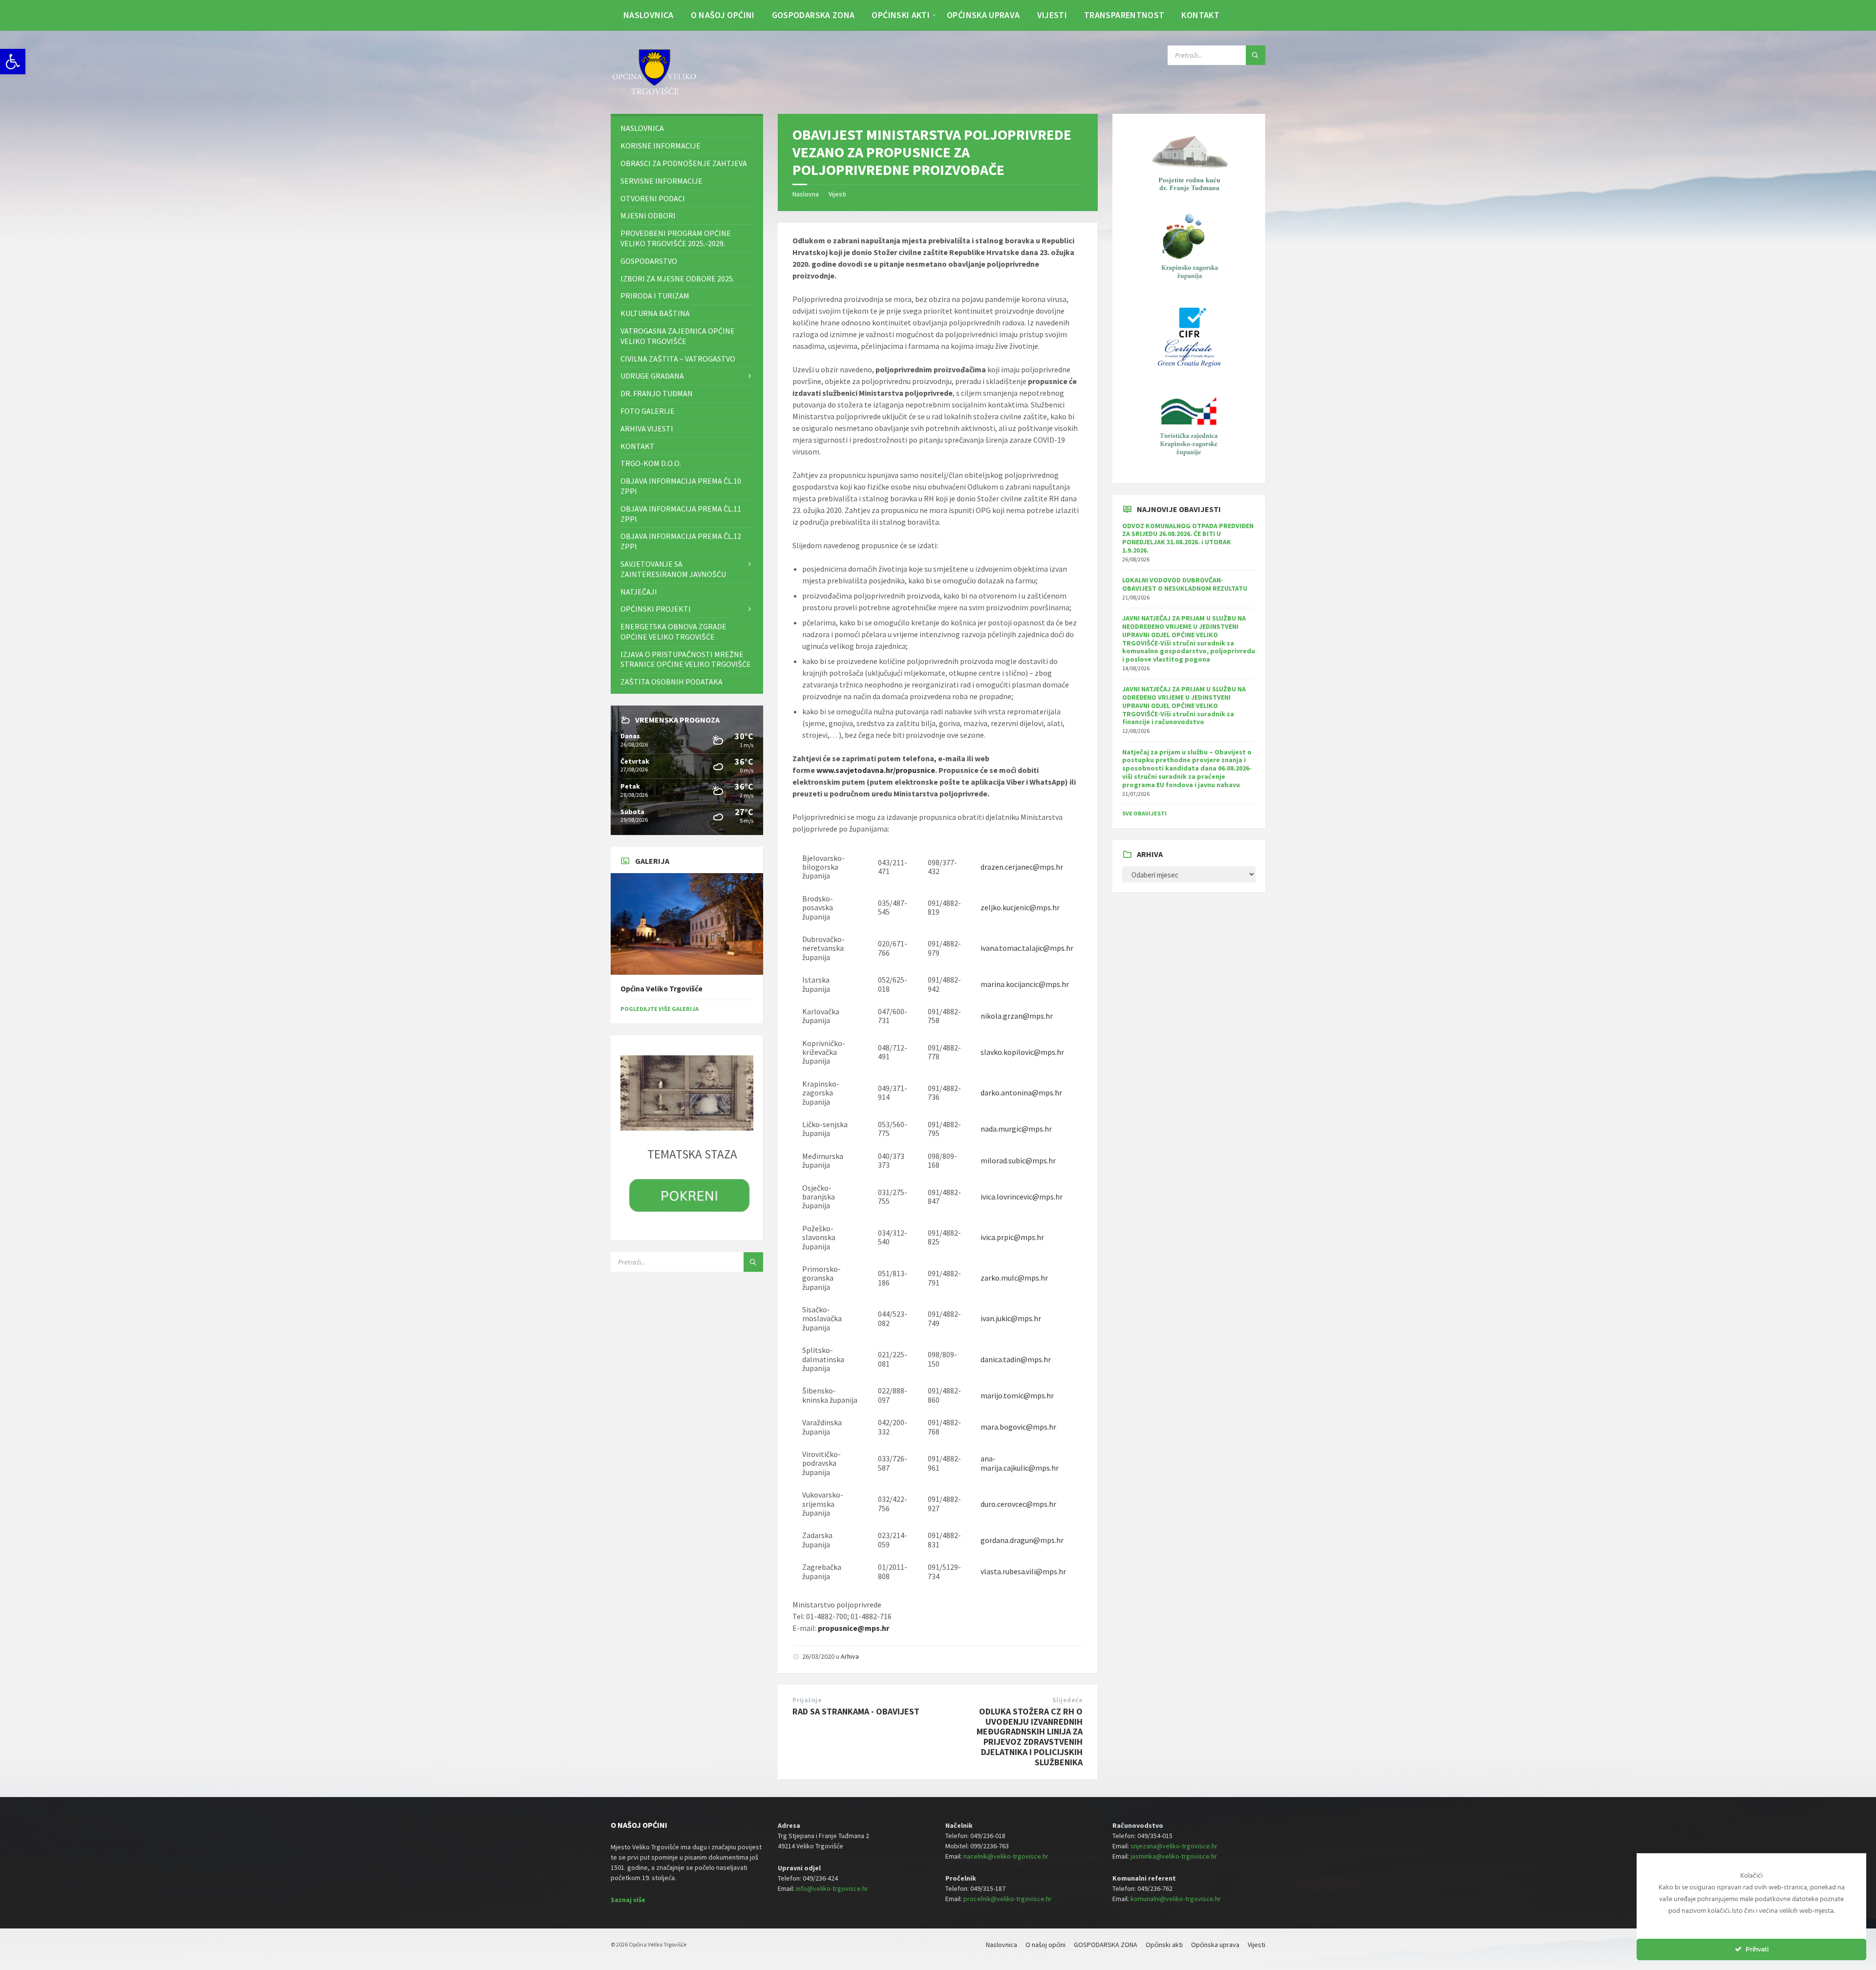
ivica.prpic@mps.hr (1012, 1237)
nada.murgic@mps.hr (1016, 1129)
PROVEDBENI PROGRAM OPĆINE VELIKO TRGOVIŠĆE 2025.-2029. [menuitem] (676, 238)
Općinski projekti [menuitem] (656, 609)
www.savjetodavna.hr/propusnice (876, 770)
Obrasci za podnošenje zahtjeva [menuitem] (684, 163)
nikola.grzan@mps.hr (1017, 1016)
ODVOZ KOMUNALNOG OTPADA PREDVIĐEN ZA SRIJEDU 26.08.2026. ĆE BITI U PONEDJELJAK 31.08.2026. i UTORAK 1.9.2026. (1188, 538)
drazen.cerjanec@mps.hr (1022, 867)
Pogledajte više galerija (660, 1009)
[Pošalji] (1256, 55)
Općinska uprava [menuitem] (983, 15)
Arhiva (850, 1656)
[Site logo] (655, 95)
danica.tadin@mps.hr (1016, 1359)
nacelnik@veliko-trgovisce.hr (1006, 1856)
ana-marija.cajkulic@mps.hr (1020, 1463)
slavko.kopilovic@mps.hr (1022, 1052)
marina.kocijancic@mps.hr (1025, 984)
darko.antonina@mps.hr (1021, 1092)
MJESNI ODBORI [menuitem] (648, 215)
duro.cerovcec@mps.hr (1018, 1504)
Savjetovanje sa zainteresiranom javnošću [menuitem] (673, 569)
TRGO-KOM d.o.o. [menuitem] (651, 463)
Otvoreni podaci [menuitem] (653, 198)
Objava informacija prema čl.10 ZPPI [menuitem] (681, 486)
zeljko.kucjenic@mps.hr (1020, 907)
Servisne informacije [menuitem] (661, 181)
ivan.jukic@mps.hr (1011, 1318)
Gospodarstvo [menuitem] (649, 261)
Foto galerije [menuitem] (648, 411)
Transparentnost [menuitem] (1124, 15)
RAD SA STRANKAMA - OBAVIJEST (856, 1711)
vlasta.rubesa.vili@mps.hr (1023, 1571)
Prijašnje (807, 1700)
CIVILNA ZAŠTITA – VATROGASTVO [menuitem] (678, 359)
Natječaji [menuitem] (639, 592)
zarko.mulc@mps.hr (1014, 1278)
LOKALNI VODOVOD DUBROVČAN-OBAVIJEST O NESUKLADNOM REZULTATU (1185, 584)
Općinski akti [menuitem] (901, 15)
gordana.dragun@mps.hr (1022, 1540)
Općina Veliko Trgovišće (661, 989)
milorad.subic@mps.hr (1018, 1160)
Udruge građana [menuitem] (652, 376)
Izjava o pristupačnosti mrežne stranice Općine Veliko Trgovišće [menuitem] (686, 659)
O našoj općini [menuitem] (723, 15)
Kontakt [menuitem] (1200, 15)
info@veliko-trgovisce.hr (832, 1888)
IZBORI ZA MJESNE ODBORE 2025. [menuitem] (677, 278)
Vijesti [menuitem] (1052, 15)
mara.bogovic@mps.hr (1018, 1427)
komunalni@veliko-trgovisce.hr (1176, 1899)
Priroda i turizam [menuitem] (655, 296)
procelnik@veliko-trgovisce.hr (1008, 1899)
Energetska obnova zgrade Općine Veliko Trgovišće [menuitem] (673, 632)
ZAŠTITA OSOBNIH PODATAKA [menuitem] (672, 682)
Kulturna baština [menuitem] (655, 313)
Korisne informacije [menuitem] (661, 146)
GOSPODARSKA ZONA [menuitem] (813, 15)
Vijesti (837, 194)
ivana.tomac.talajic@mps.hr (1027, 948)
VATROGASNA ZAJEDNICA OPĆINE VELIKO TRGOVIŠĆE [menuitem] (678, 336)
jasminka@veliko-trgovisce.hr (1174, 1856)
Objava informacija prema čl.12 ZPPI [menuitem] (681, 541)
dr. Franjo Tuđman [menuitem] (657, 393)
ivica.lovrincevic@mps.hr (1022, 1197)
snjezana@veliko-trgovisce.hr (1174, 1846)
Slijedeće (1068, 1700)
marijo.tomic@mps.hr (1017, 1395)
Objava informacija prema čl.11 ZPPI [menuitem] (681, 514)
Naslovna (806, 194)
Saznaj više (628, 1900)
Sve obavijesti (1144, 813)
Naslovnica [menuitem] (649, 15)
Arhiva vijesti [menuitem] (647, 428)
